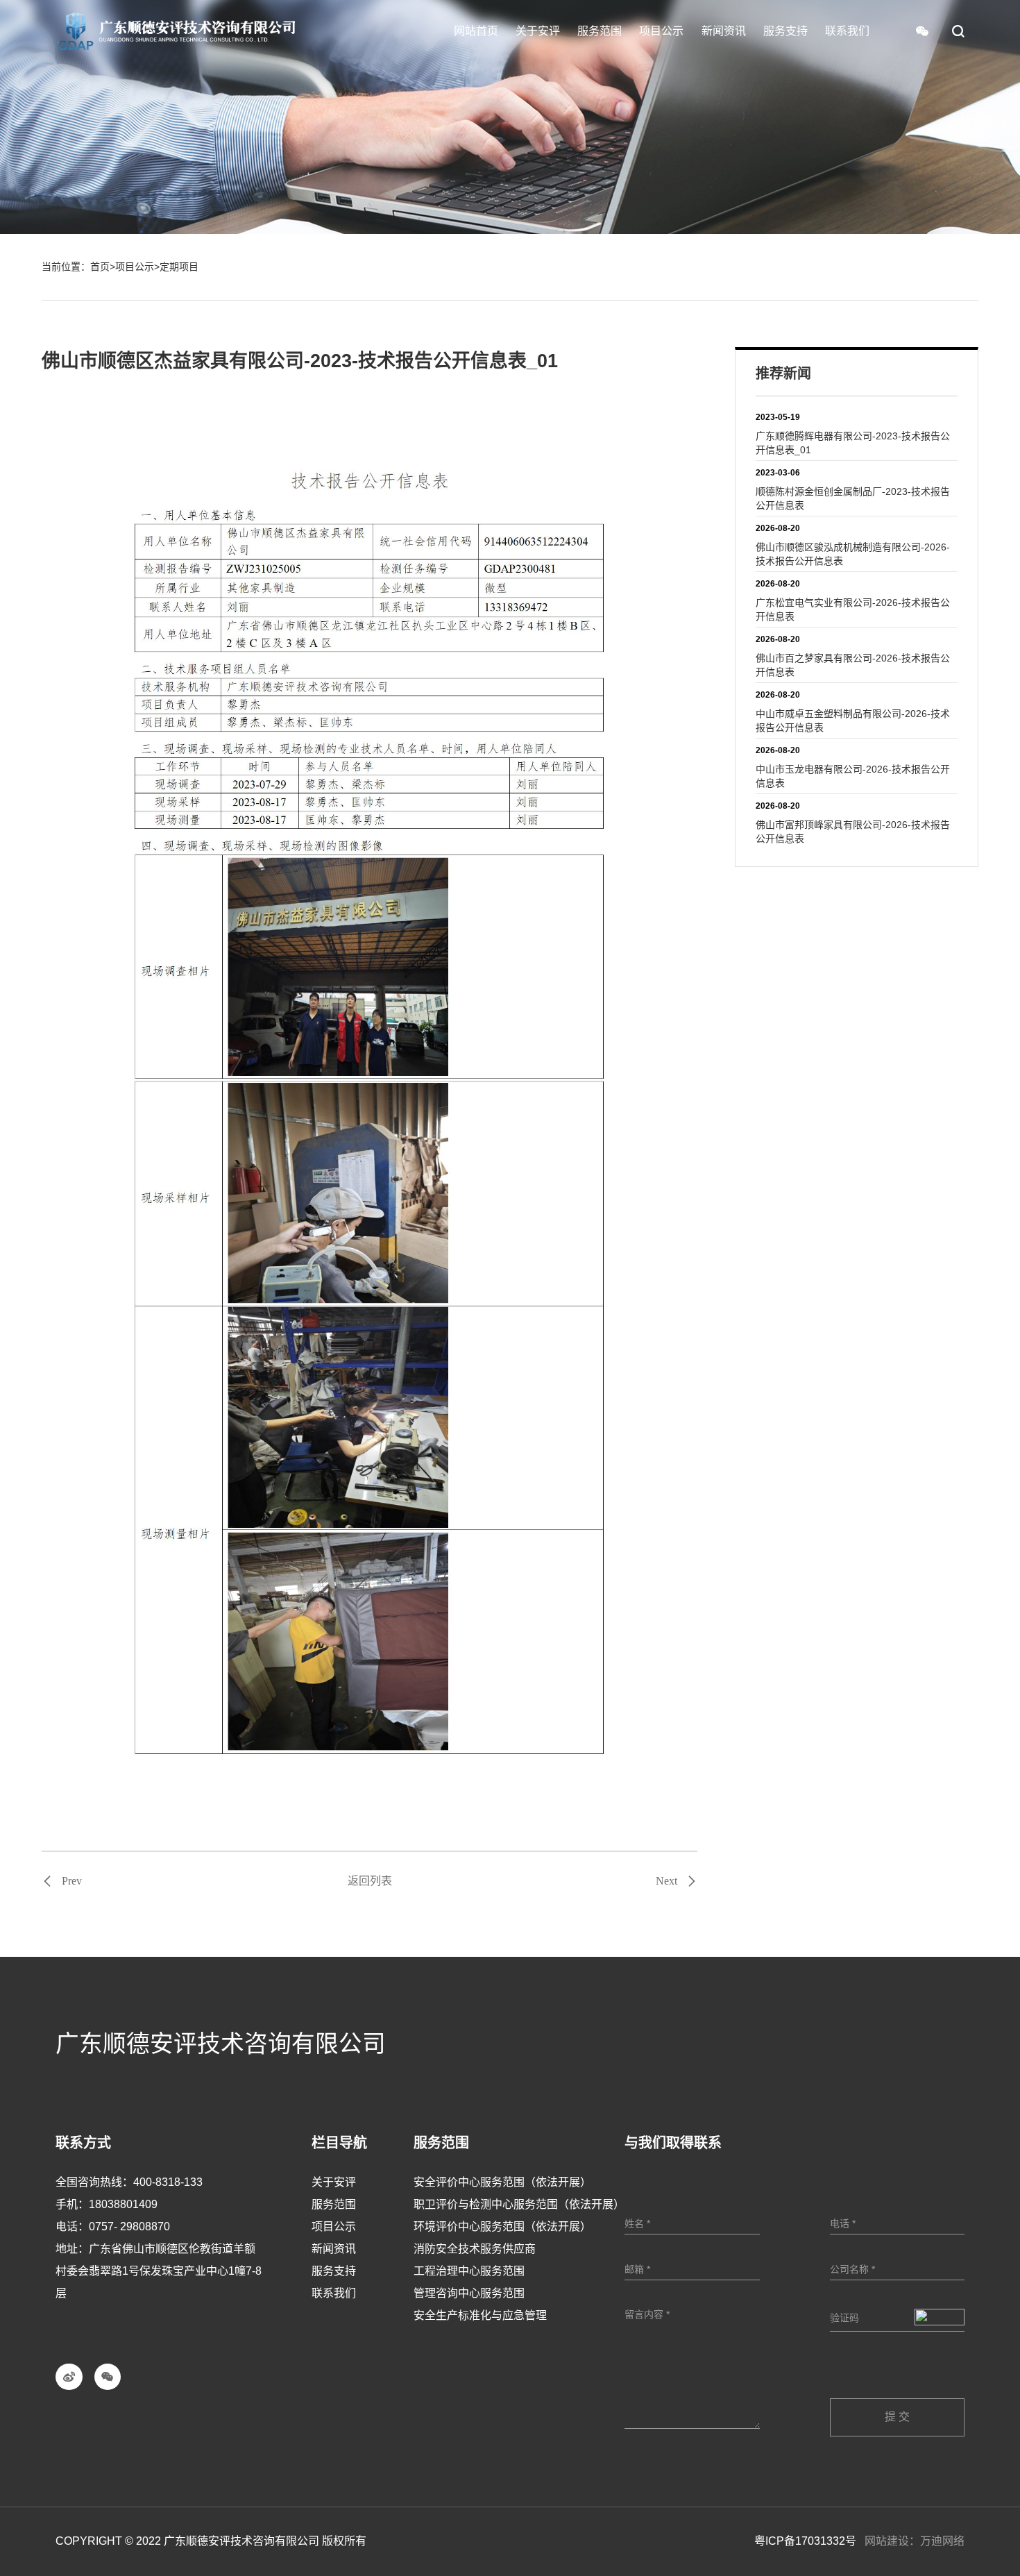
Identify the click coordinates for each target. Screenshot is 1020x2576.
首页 (100, 267)
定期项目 (179, 267)
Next (666, 1881)
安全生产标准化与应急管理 (480, 2315)
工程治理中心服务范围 (469, 2271)
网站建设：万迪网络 (915, 2541)
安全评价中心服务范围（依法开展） (502, 2182)
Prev (72, 1881)
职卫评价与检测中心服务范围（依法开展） (519, 2204)
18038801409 (123, 2204)
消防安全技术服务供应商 (475, 2249)
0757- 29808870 (129, 2226)
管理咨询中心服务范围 (469, 2293)
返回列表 (370, 1881)
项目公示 (135, 267)
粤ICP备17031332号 (805, 2541)
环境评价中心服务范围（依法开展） (502, 2226)
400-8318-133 (168, 2182)
